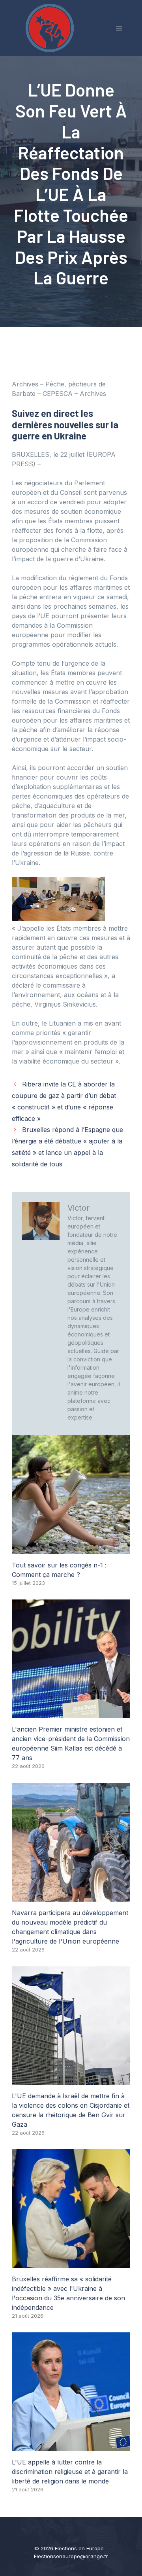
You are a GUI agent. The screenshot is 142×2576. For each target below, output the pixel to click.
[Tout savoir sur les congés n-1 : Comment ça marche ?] (71, 1549)
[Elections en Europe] (51, 27)
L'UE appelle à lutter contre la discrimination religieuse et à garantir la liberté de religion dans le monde (70, 2472)
